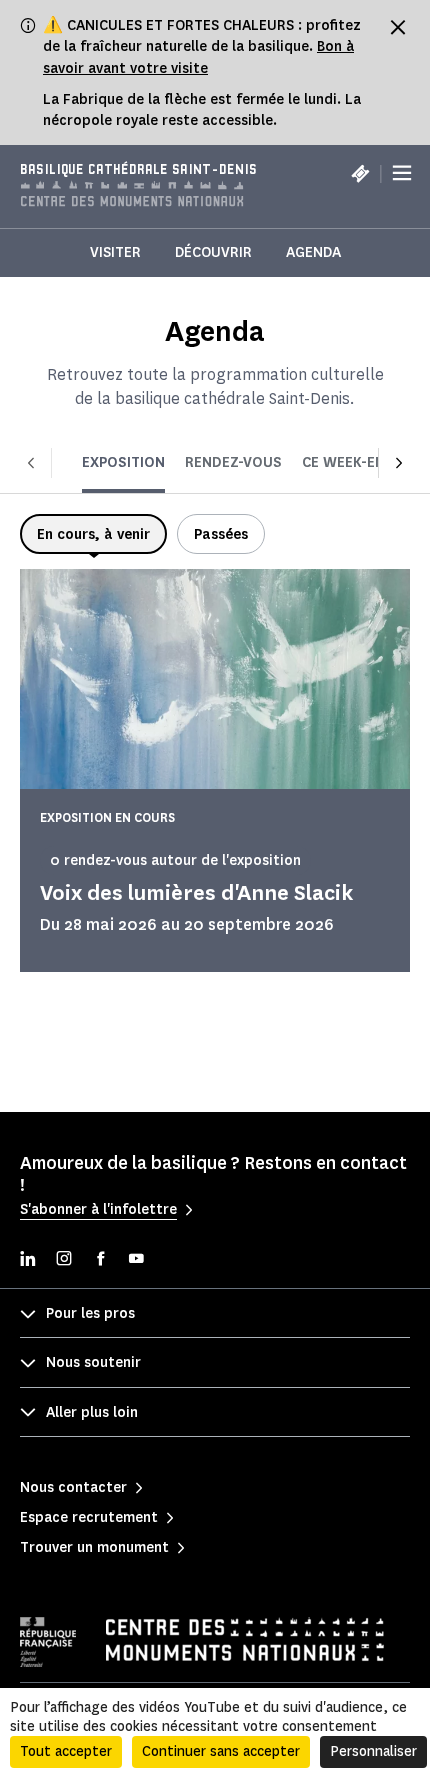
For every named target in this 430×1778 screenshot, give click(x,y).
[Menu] (402, 173)
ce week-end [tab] (348, 462)
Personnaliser (373, 1751)
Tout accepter (66, 1751)
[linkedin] (28, 1260)
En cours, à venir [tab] (93, 534)
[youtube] (136, 1260)
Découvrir (213, 252)
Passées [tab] (221, 534)
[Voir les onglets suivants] (399, 462)
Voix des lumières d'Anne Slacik (196, 892)
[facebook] (100, 1260)
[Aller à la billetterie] (360, 173)
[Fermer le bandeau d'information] (398, 27)
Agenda (313, 252)
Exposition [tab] (123, 462)
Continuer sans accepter (221, 1751)
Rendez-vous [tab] (233, 462)
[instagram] (64, 1260)
